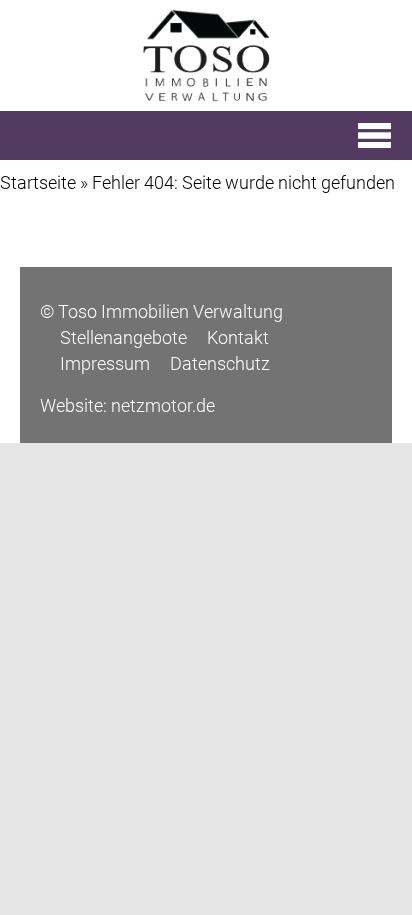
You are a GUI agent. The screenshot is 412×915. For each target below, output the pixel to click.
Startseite (38, 182)
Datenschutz (220, 363)
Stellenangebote (123, 337)
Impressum (105, 363)
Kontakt (238, 337)
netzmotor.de (163, 405)
